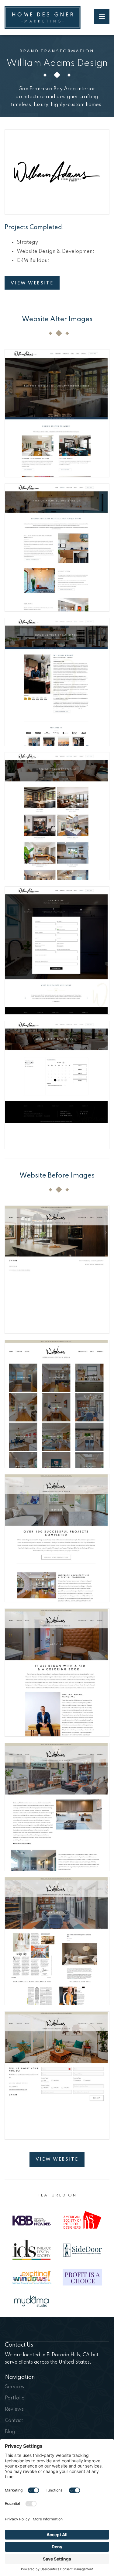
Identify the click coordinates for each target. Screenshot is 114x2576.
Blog (10, 2432)
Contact (14, 2421)
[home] (43, 17)
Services (14, 2387)
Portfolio (15, 2398)
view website (57, 2159)
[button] (102, 17)
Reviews (14, 2409)
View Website (32, 283)
